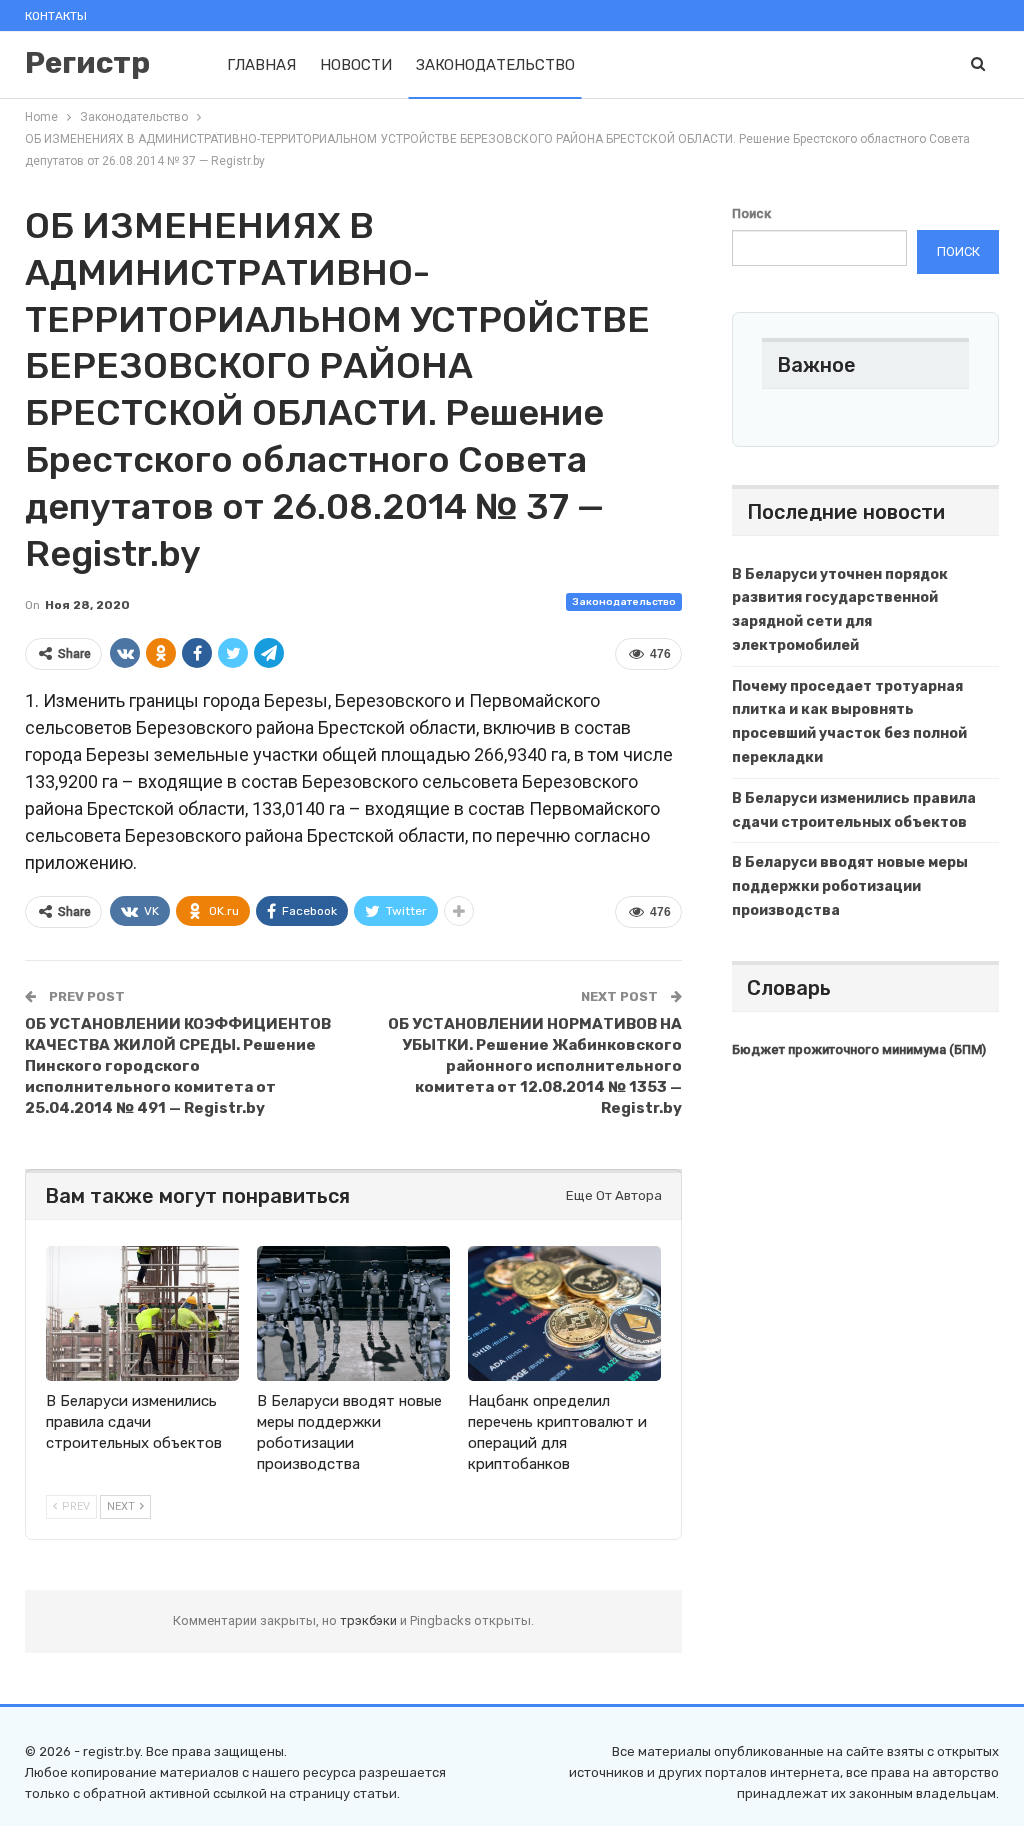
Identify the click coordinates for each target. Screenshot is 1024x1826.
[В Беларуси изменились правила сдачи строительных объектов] (142, 1313)
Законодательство (495, 65)
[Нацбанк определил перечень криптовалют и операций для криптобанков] (564, 1313)
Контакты (56, 16)
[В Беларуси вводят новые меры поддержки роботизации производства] (353, 1313)
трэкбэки (370, 1620)
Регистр (87, 63)
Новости (356, 65)
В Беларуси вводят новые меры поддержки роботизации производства (850, 886)
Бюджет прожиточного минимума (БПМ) (859, 1049)
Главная (261, 65)
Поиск (751, 213)
